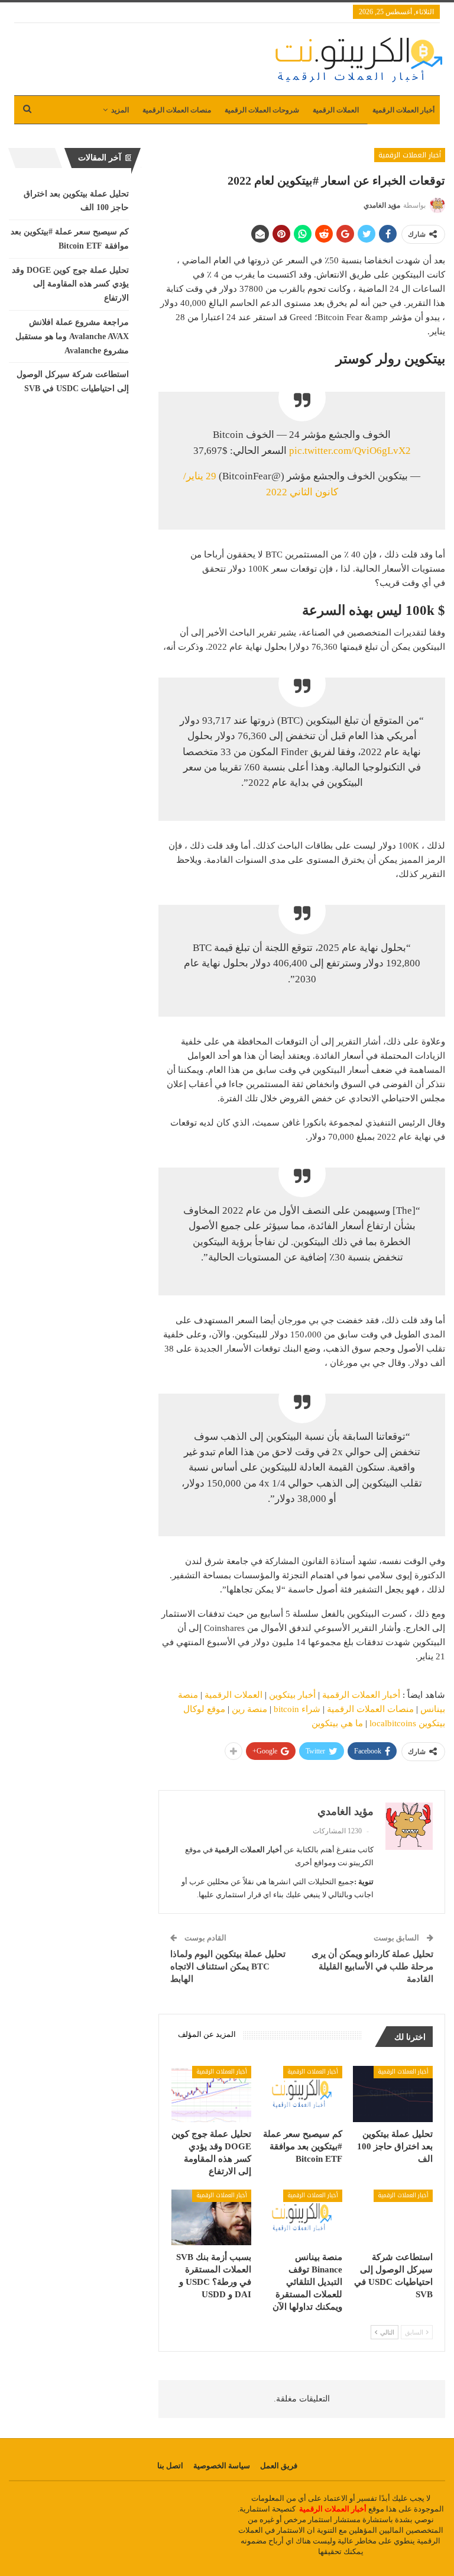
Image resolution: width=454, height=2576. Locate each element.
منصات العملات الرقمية (177, 110)
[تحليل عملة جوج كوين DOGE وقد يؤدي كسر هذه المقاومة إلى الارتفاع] (212, 2094)
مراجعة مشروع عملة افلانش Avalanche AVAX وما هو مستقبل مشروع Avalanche (72, 336)
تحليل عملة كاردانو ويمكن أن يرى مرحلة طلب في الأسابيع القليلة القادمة (372, 1966)
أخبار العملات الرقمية (403, 110)
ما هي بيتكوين (337, 1723)
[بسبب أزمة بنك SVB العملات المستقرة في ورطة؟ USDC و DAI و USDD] (212, 2218)
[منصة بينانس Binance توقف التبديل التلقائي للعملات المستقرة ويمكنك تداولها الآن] (302, 2218)
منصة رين (249, 1709)
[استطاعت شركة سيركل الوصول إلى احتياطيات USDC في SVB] (393, 2218)
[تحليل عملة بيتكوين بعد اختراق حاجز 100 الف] (393, 2094)
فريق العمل (279, 2466)
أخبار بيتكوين (292, 1695)
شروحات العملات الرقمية (262, 110)
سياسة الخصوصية (222, 2466)
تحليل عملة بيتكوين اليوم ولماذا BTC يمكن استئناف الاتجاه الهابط (228, 1966)
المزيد (120, 110)
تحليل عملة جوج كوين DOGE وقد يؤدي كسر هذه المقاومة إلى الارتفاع (70, 284)
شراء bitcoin (297, 1709)
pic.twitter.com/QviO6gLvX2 (350, 451)
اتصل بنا (170, 2466)
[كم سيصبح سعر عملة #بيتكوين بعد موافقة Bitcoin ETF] (302, 2094)
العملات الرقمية (336, 110)
